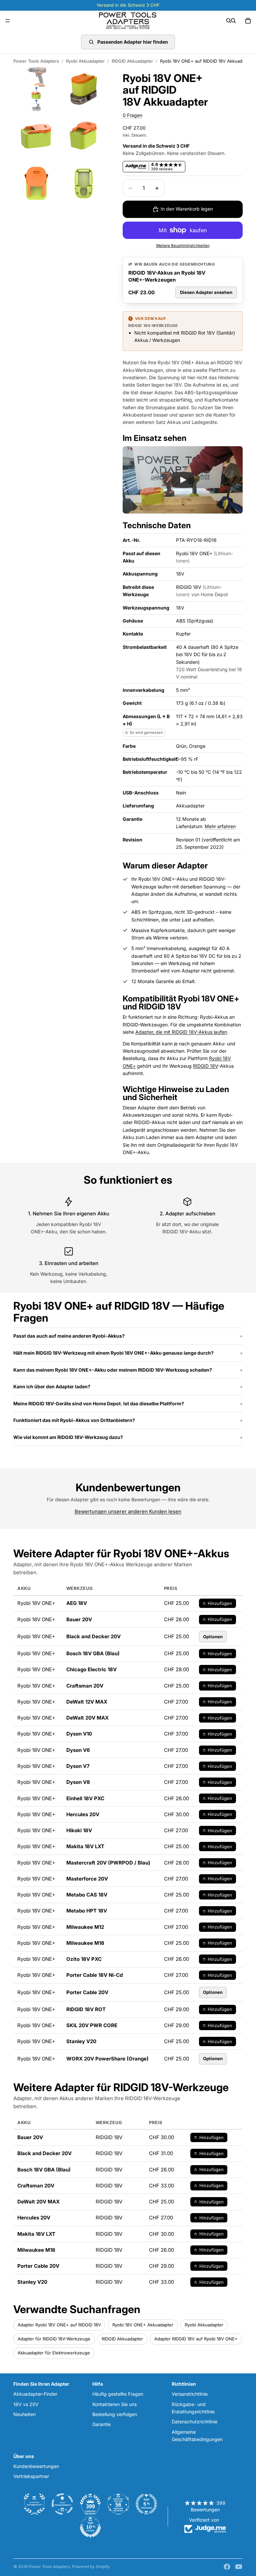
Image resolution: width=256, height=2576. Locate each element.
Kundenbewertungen (36, 2466)
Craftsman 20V (85, 1686)
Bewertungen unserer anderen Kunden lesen (128, 1511)
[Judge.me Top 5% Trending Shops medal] (146, 2504)
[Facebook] (227, 2567)
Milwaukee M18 (85, 1943)
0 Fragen (132, 115)
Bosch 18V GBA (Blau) (93, 1653)
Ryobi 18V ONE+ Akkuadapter (143, 2325)
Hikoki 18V (79, 1830)
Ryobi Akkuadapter (85, 61)
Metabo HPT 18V (87, 1911)
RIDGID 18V (205, 1066)
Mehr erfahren (220, 826)
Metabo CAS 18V (87, 1895)
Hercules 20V (83, 1814)
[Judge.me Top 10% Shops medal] (90, 2527)
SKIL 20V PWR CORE (92, 2025)
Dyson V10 (79, 1734)
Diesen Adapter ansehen (206, 292)
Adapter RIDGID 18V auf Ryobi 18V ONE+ (196, 2339)
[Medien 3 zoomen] (36, 136)
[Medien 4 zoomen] (84, 136)
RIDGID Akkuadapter (132, 61)
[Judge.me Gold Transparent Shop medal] (62, 2504)
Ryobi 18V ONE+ (153, 1553)
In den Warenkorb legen (187, 209)
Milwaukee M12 (85, 1927)
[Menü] (8, 21)
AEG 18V (77, 1603)
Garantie (101, 2425)
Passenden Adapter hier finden (133, 42)
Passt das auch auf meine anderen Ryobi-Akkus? (69, 1336)
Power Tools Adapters (36, 61)
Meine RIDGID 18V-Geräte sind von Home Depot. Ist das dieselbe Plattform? (99, 1403)
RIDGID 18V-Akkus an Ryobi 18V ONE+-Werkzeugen (167, 276)
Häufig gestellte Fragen (118, 2394)
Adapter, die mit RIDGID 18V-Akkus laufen (181, 1032)
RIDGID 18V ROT (86, 2009)
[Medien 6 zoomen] (84, 183)
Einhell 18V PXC (85, 1798)
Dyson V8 (78, 1782)
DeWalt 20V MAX (87, 1718)
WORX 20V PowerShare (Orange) (107, 2059)
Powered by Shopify (91, 2567)
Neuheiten (24, 2414)
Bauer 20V (79, 1619)
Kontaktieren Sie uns (114, 2404)
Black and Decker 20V (93, 1636)
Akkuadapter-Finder (35, 2394)
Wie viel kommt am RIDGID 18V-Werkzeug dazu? (68, 1437)
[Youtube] (239, 2567)
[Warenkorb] (248, 21)
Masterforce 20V (87, 1879)
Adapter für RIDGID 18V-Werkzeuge (54, 2339)
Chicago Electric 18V (91, 1669)
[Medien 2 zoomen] (84, 89)
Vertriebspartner (31, 2476)
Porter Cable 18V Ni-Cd (94, 1975)
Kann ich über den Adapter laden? (52, 1386)
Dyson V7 (78, 1766)
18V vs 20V (26, 2404)
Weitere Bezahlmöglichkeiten (183, 246)
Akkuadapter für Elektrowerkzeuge (54, 2353)
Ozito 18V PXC (84, 1959)
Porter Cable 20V (87, 1992)
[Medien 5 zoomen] (36, 183)
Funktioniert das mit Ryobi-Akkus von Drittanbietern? (74, 1420)
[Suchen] (229, 21)
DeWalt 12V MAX (87, 1702)
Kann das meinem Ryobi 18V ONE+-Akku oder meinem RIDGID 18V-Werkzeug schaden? (113, 1370)
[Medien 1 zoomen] (36, 89)
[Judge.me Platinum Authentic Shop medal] (34, 2504)
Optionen (213, 1637)
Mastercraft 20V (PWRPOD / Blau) (108, 1863)
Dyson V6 (78, 1750)
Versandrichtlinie (190, 2394)
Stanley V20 (81, 2041)
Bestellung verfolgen (115, 2414)
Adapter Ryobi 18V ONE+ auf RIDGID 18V (59, 2325)
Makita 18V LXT (85, 1846)
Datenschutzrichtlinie (194, 2422)
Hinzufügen (220, 1603)
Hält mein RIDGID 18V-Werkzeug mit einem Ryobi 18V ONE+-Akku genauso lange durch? (113, 1353)
